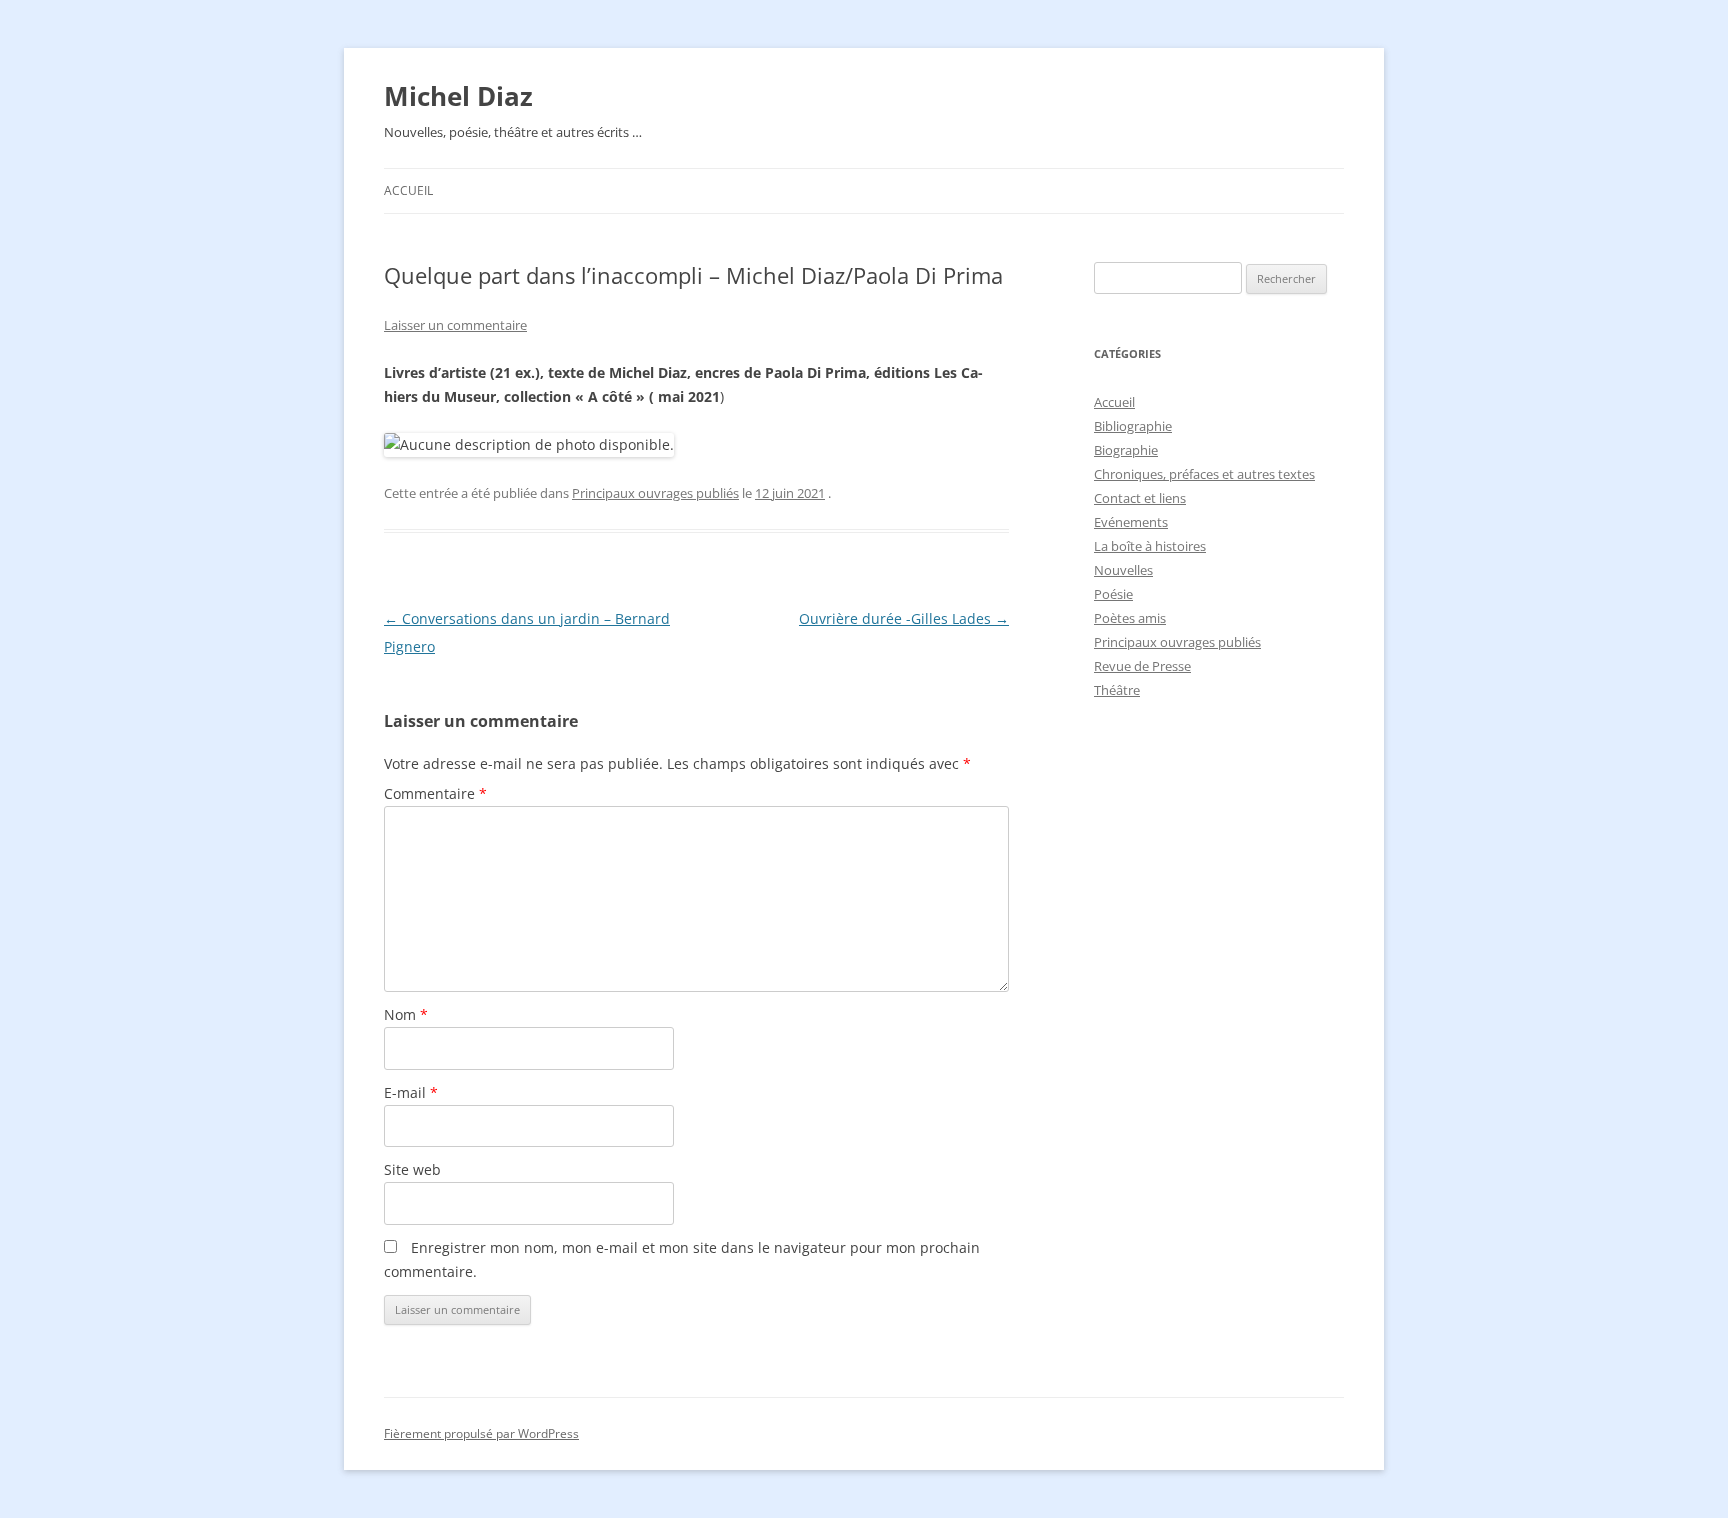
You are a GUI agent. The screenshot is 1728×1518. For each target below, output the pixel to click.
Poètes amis (1130, 618)
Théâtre (1117, 690)
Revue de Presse (1142, 666)
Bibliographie (1133, 426)
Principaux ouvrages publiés (655, 493)
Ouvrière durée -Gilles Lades (904, 618)
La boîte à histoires (1150, 546)
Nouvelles (1123, 570)
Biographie (1126, 450)
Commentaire (435, 793)
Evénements (1131, 522)
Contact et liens (1140, 498)
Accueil (408, 190)
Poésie (1113, 594)
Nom (406, 1014)
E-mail (411, 1092)
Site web (412, 1169)
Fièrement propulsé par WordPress (481, 1433)
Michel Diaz (458, 96)
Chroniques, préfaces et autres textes (1204, 474)
